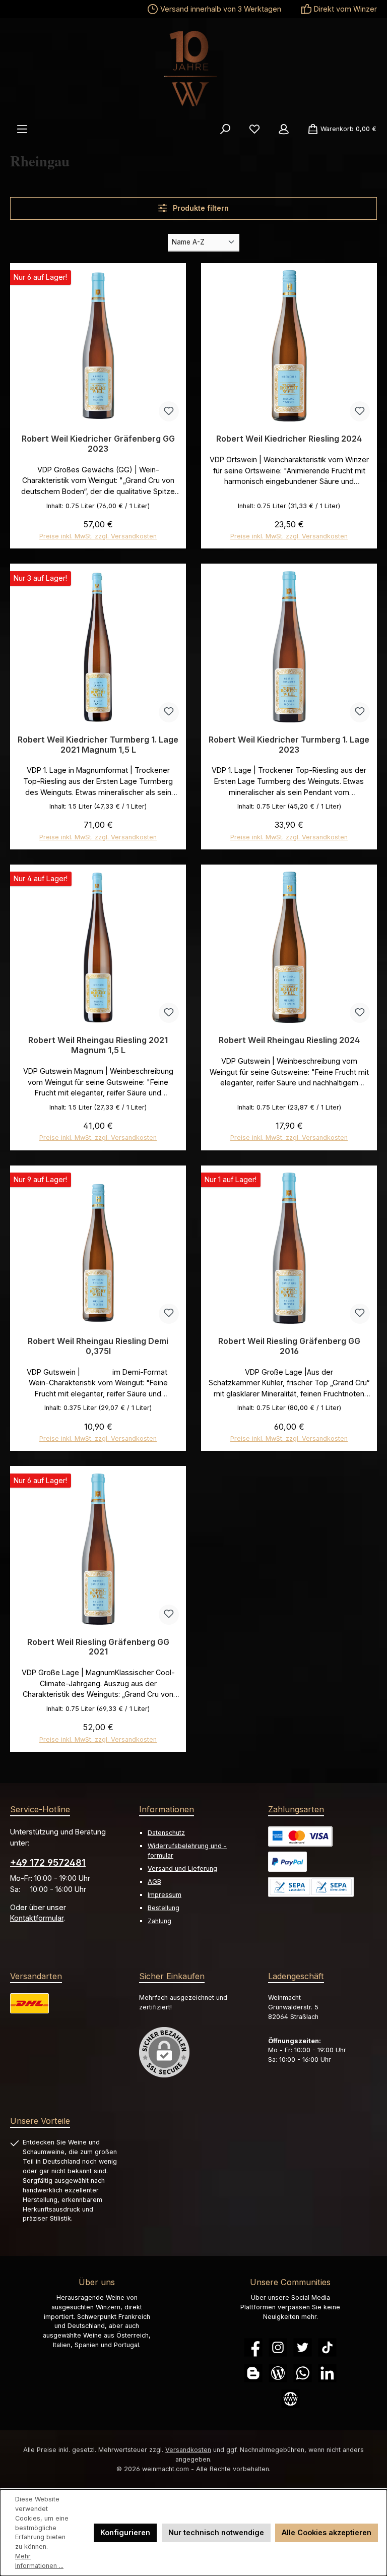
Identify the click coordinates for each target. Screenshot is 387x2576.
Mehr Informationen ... (39, 2561)
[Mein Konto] (284, 129)
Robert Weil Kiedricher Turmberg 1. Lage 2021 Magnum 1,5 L (98, 745)
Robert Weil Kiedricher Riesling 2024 (289, 439)
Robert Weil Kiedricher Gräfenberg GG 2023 (98, 444)
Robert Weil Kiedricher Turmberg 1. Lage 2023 (289, 745)
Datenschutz (166, 1833)
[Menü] (22, 129)
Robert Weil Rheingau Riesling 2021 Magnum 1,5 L (98, 1045)
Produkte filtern (200, 208)
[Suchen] (225, 129)
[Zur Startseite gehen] (193, 69)
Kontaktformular (37, 1918)
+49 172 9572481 (48, 1862)
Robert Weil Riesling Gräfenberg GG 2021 (98, 1647)
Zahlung (159, 1921)
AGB (154, 1882)
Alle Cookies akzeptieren (327, 2532)
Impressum (165, 1895)
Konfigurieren (125, 2532)
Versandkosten (188, 2450)
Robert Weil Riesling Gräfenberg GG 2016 (289, 1346)
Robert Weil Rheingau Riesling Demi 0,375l (98, 1346)
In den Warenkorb (98, 532)
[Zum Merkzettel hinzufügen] (169, 411)
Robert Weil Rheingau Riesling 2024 (289, 1040)
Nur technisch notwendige (216, 2532)
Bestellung (164, 1908)
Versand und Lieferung (182, 1868)
